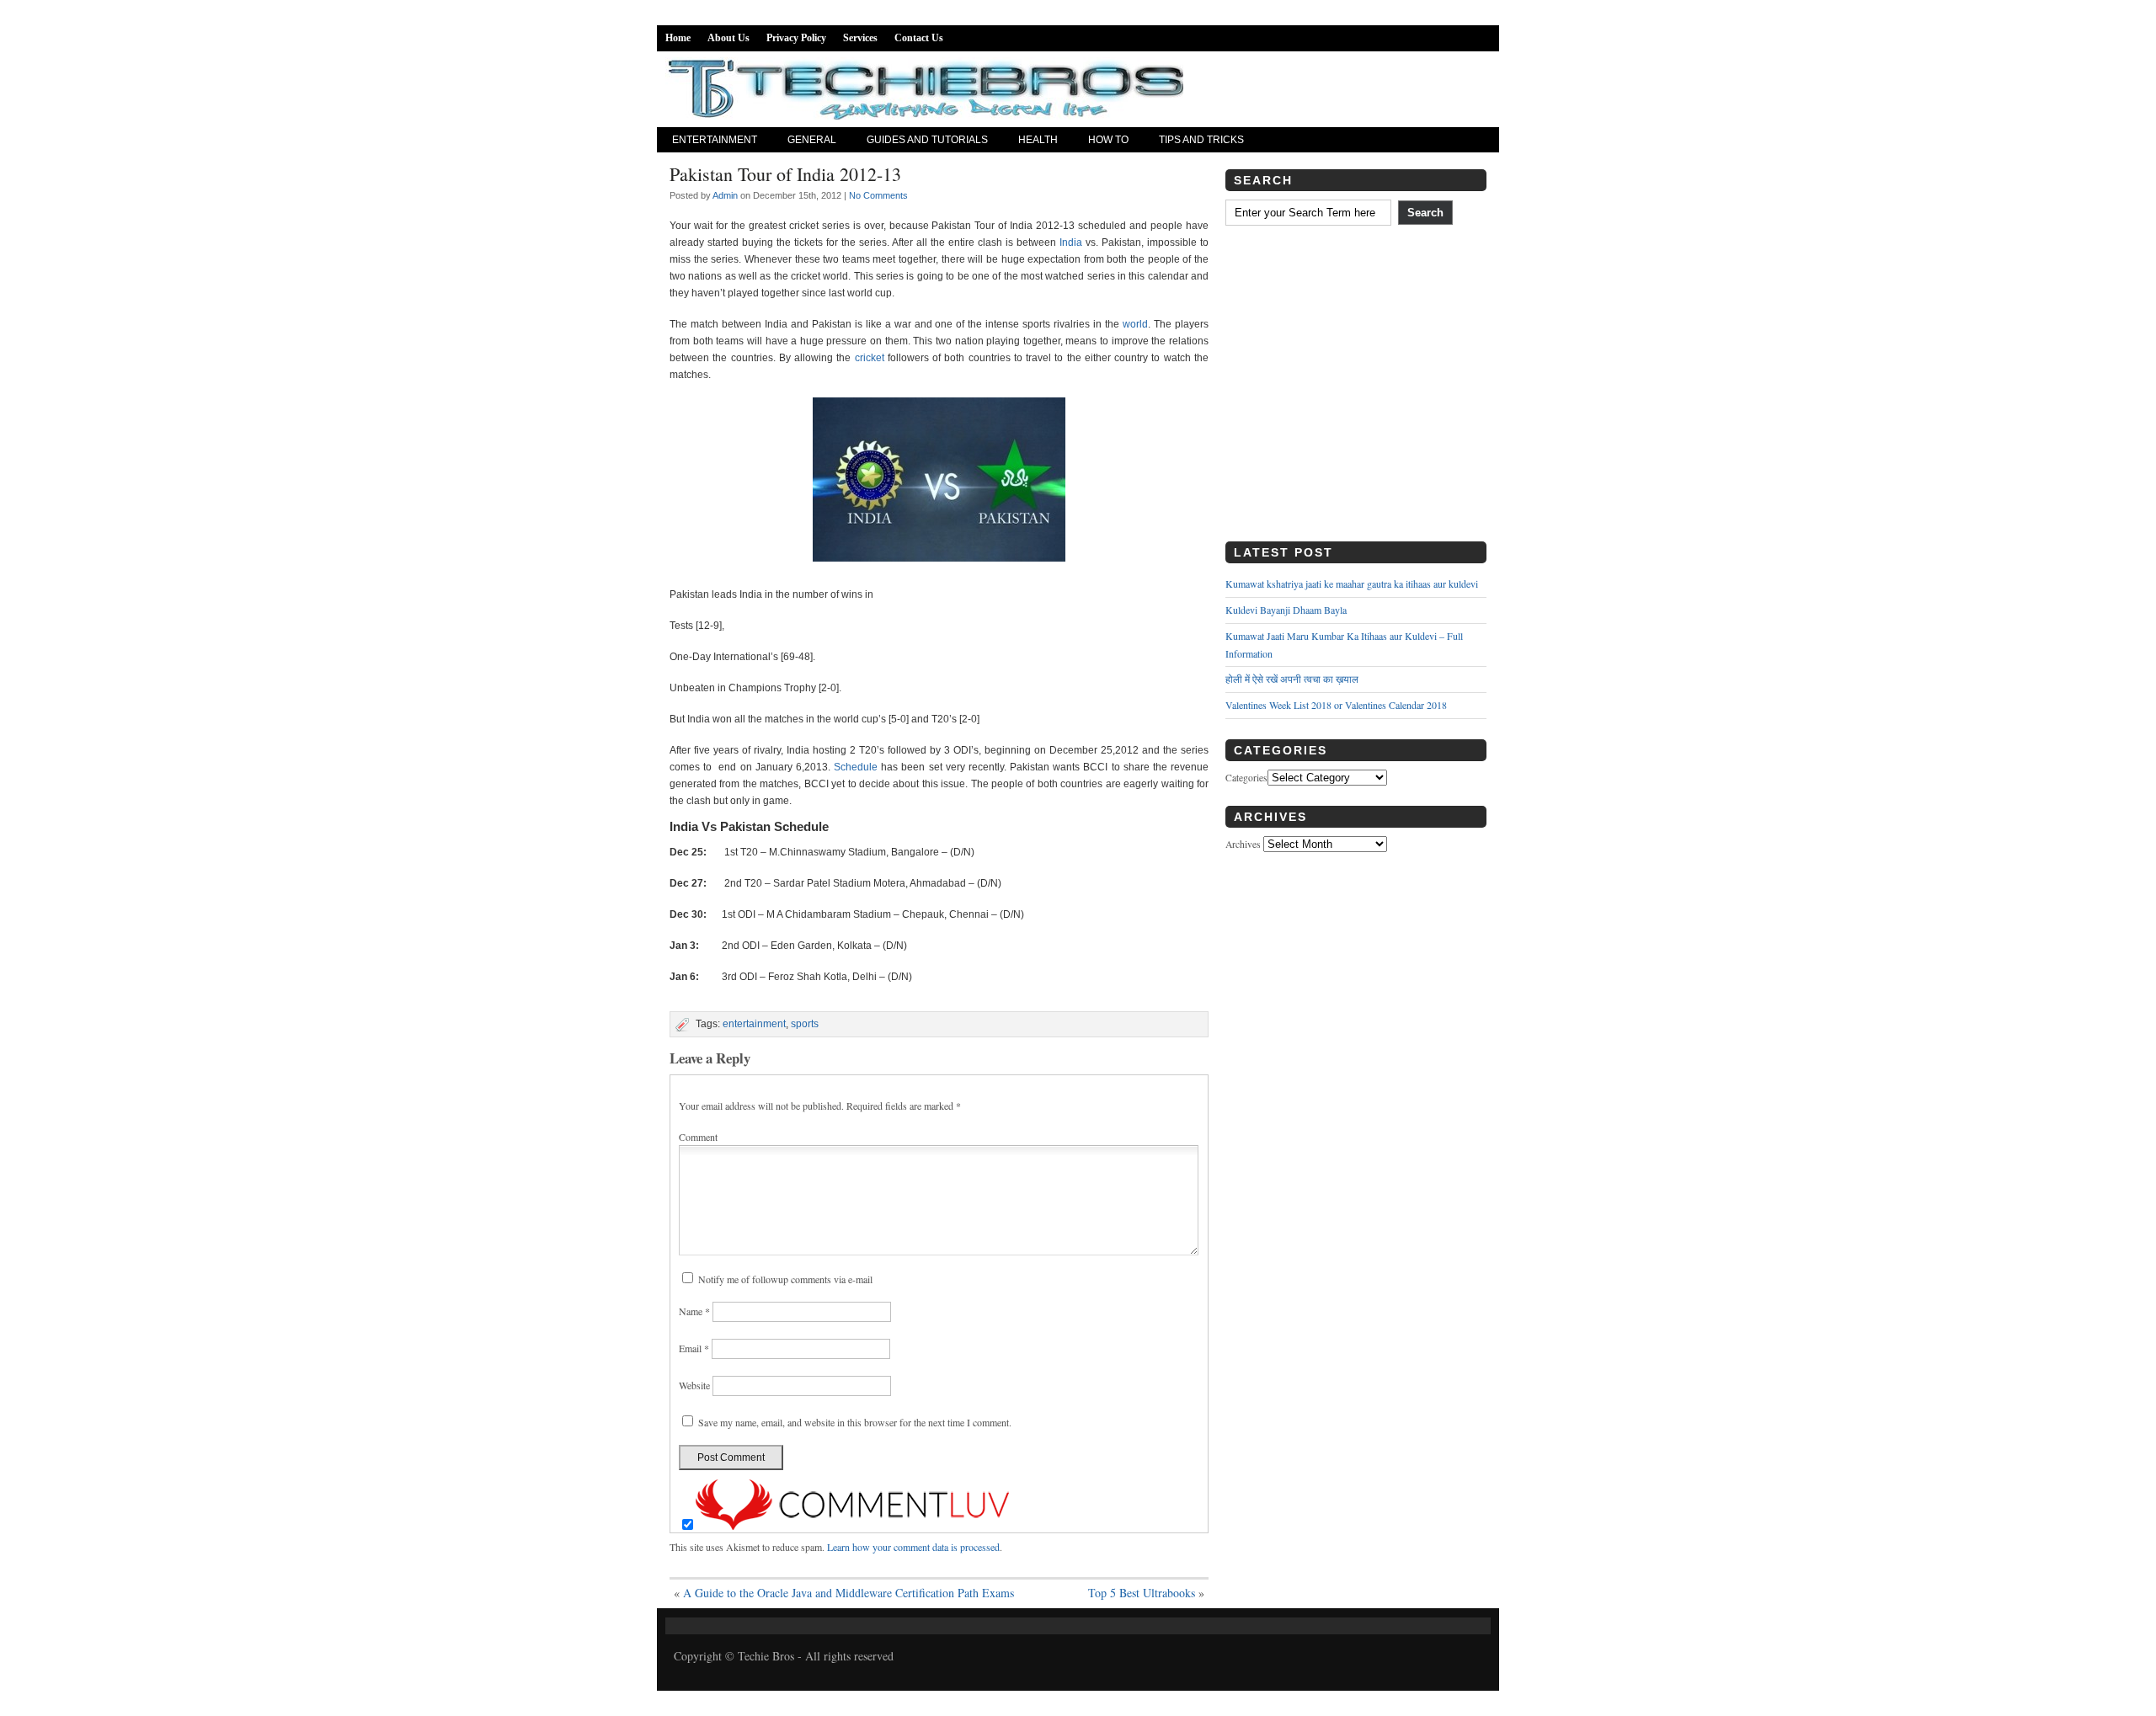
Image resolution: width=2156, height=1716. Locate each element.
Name (694, 1311)
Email (694, 1348)
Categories (1246, 778)
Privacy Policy (796, 38)
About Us (728, 38)
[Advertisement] (1356, 390)
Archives (1243, 844)
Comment (698, 1137)
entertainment (754, 1024)
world (1135, 324)
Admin (725, 195)
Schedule (856, 767)
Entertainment (715, 140)
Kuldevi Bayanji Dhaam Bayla (1286, 610)
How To (1108, 140)
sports (805, 1024)
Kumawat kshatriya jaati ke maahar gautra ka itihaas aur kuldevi (1352, 584)
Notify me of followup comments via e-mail (785, 1279)
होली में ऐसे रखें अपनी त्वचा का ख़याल (1292, 679)
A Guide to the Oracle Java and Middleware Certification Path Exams (849, 1593)
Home (678, 38)
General (812, 140)
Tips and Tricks (1201, 140)
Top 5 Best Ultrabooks (1142, 1593)
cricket (870, 358)
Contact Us (919, 38)
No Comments (878, 195)
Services (860, 38)
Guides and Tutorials (927, 140)
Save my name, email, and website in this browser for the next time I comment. (855, 1422)
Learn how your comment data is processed (913, 1547)
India (1071, 242)
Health (1038, 140)
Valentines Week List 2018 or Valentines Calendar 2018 (1336, 705)
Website (694, 1385)
